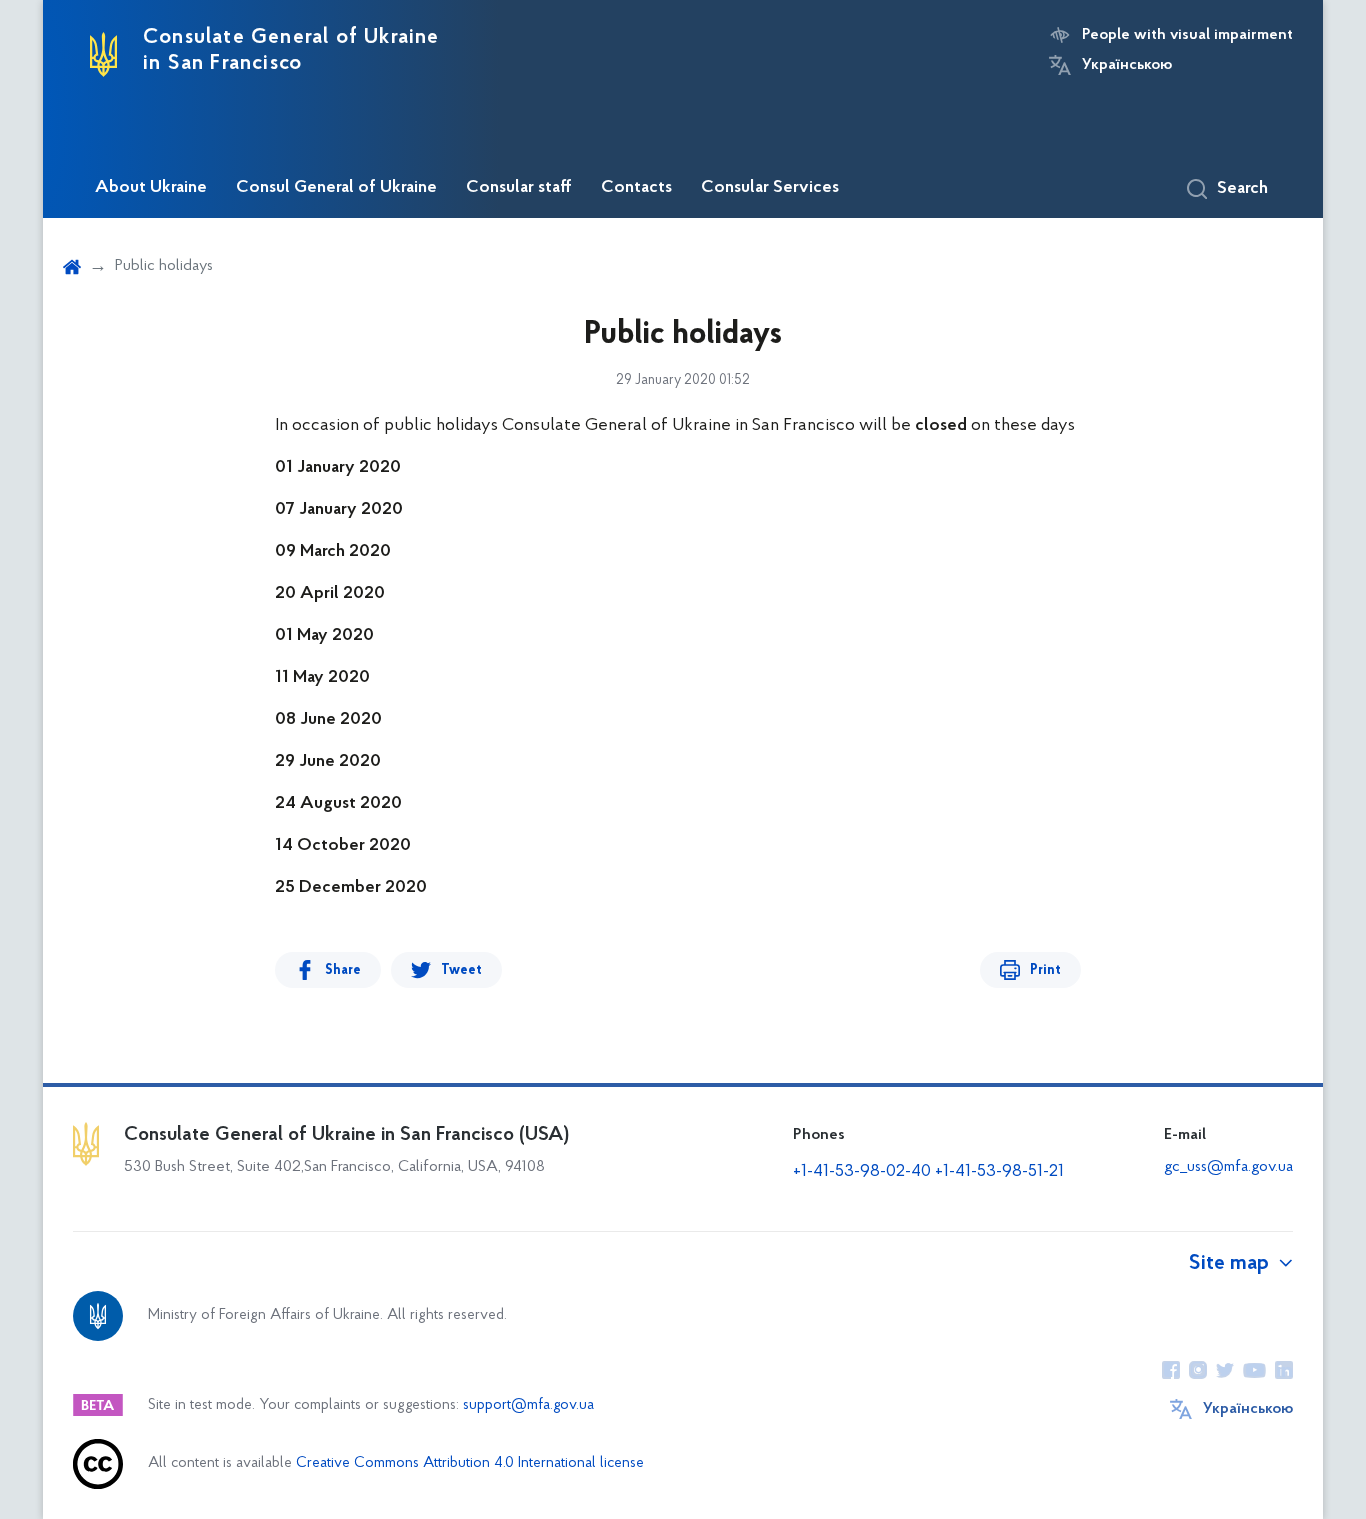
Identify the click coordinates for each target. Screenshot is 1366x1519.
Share (343, 970)
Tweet (461, 970)
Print (1045, 970)
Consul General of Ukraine (336, 188)
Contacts (636, 188)
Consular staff (519, 188)
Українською (1127, 65)
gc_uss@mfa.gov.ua (1228, 1167)
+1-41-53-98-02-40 (862, 1172)
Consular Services (770, 188)
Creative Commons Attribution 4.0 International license (470, 1463)
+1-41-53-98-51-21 (999, 1172)
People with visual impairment (1187, 35)
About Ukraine (151, 188)
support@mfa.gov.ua (528, 1405)
